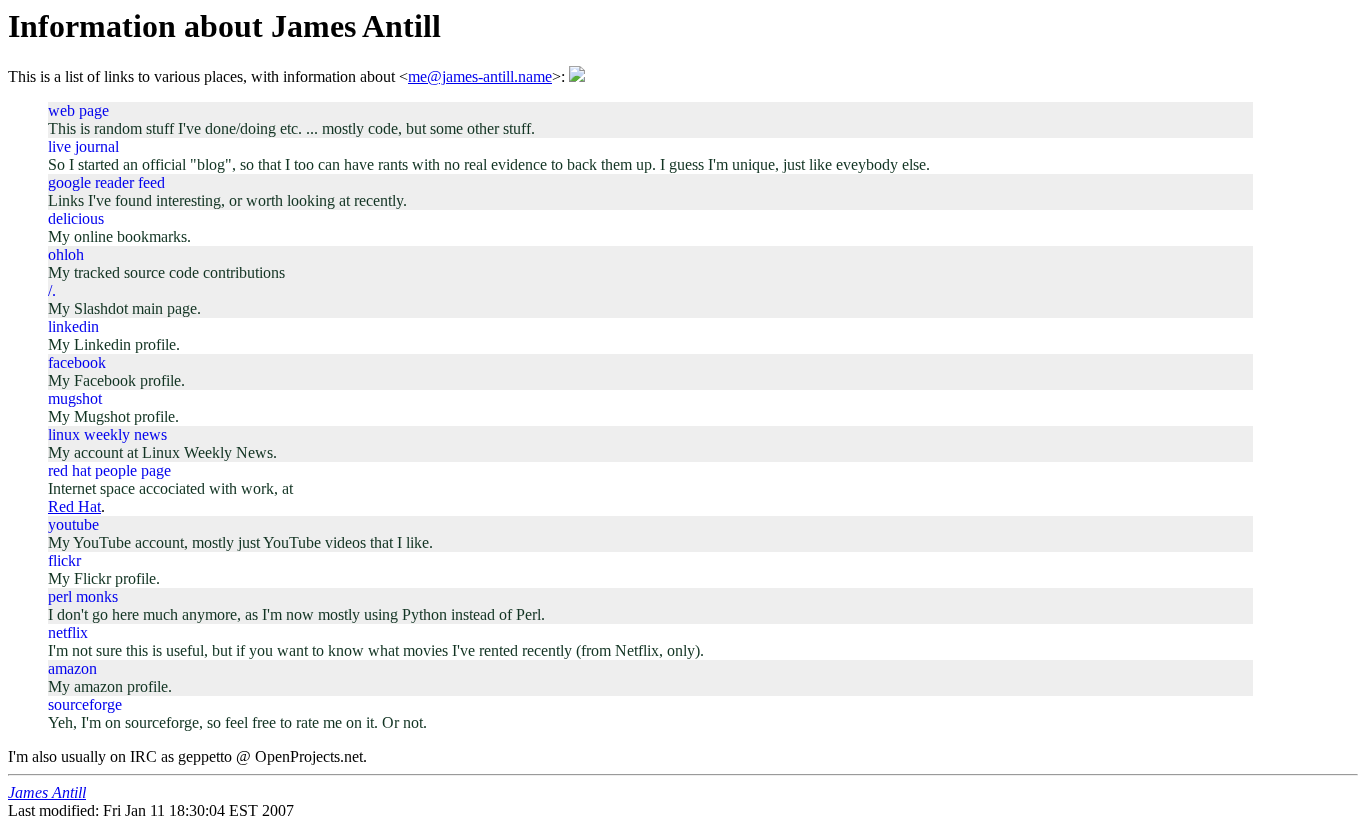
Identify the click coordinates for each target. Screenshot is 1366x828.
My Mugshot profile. (113, 416)
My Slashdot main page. (124, 308)
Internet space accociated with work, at (170, 488)
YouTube (73, 524)
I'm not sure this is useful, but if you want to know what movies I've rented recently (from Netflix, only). (376, 650)
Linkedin (73, 326)
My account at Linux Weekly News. (162, 452)
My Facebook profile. (116, 380)
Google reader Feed (106, 182)
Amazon (72, 668)
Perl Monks (83, 596)
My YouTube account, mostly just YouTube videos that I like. (240, 542)
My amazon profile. (110, 686)
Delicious (76, 218)
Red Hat (74, 506)
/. (52, 290)
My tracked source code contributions (166, 272)
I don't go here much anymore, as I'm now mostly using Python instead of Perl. (296, 614)
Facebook (77, 362)
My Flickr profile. (104, 578)
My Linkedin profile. (114, 344)
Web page (78, 110)
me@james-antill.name (480, 76)
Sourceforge (85, 704)
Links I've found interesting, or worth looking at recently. (227, 200)
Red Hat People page (109, 470)
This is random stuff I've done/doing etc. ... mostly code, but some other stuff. (291, 128)
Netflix (68, 632)
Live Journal (83, 146)
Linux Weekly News (107, 434)
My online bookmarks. (119, 236)
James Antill (47, 792)
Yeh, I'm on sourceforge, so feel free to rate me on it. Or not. (237, 722)
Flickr (64, 560)
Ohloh (66, 254)
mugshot (75, 398)
